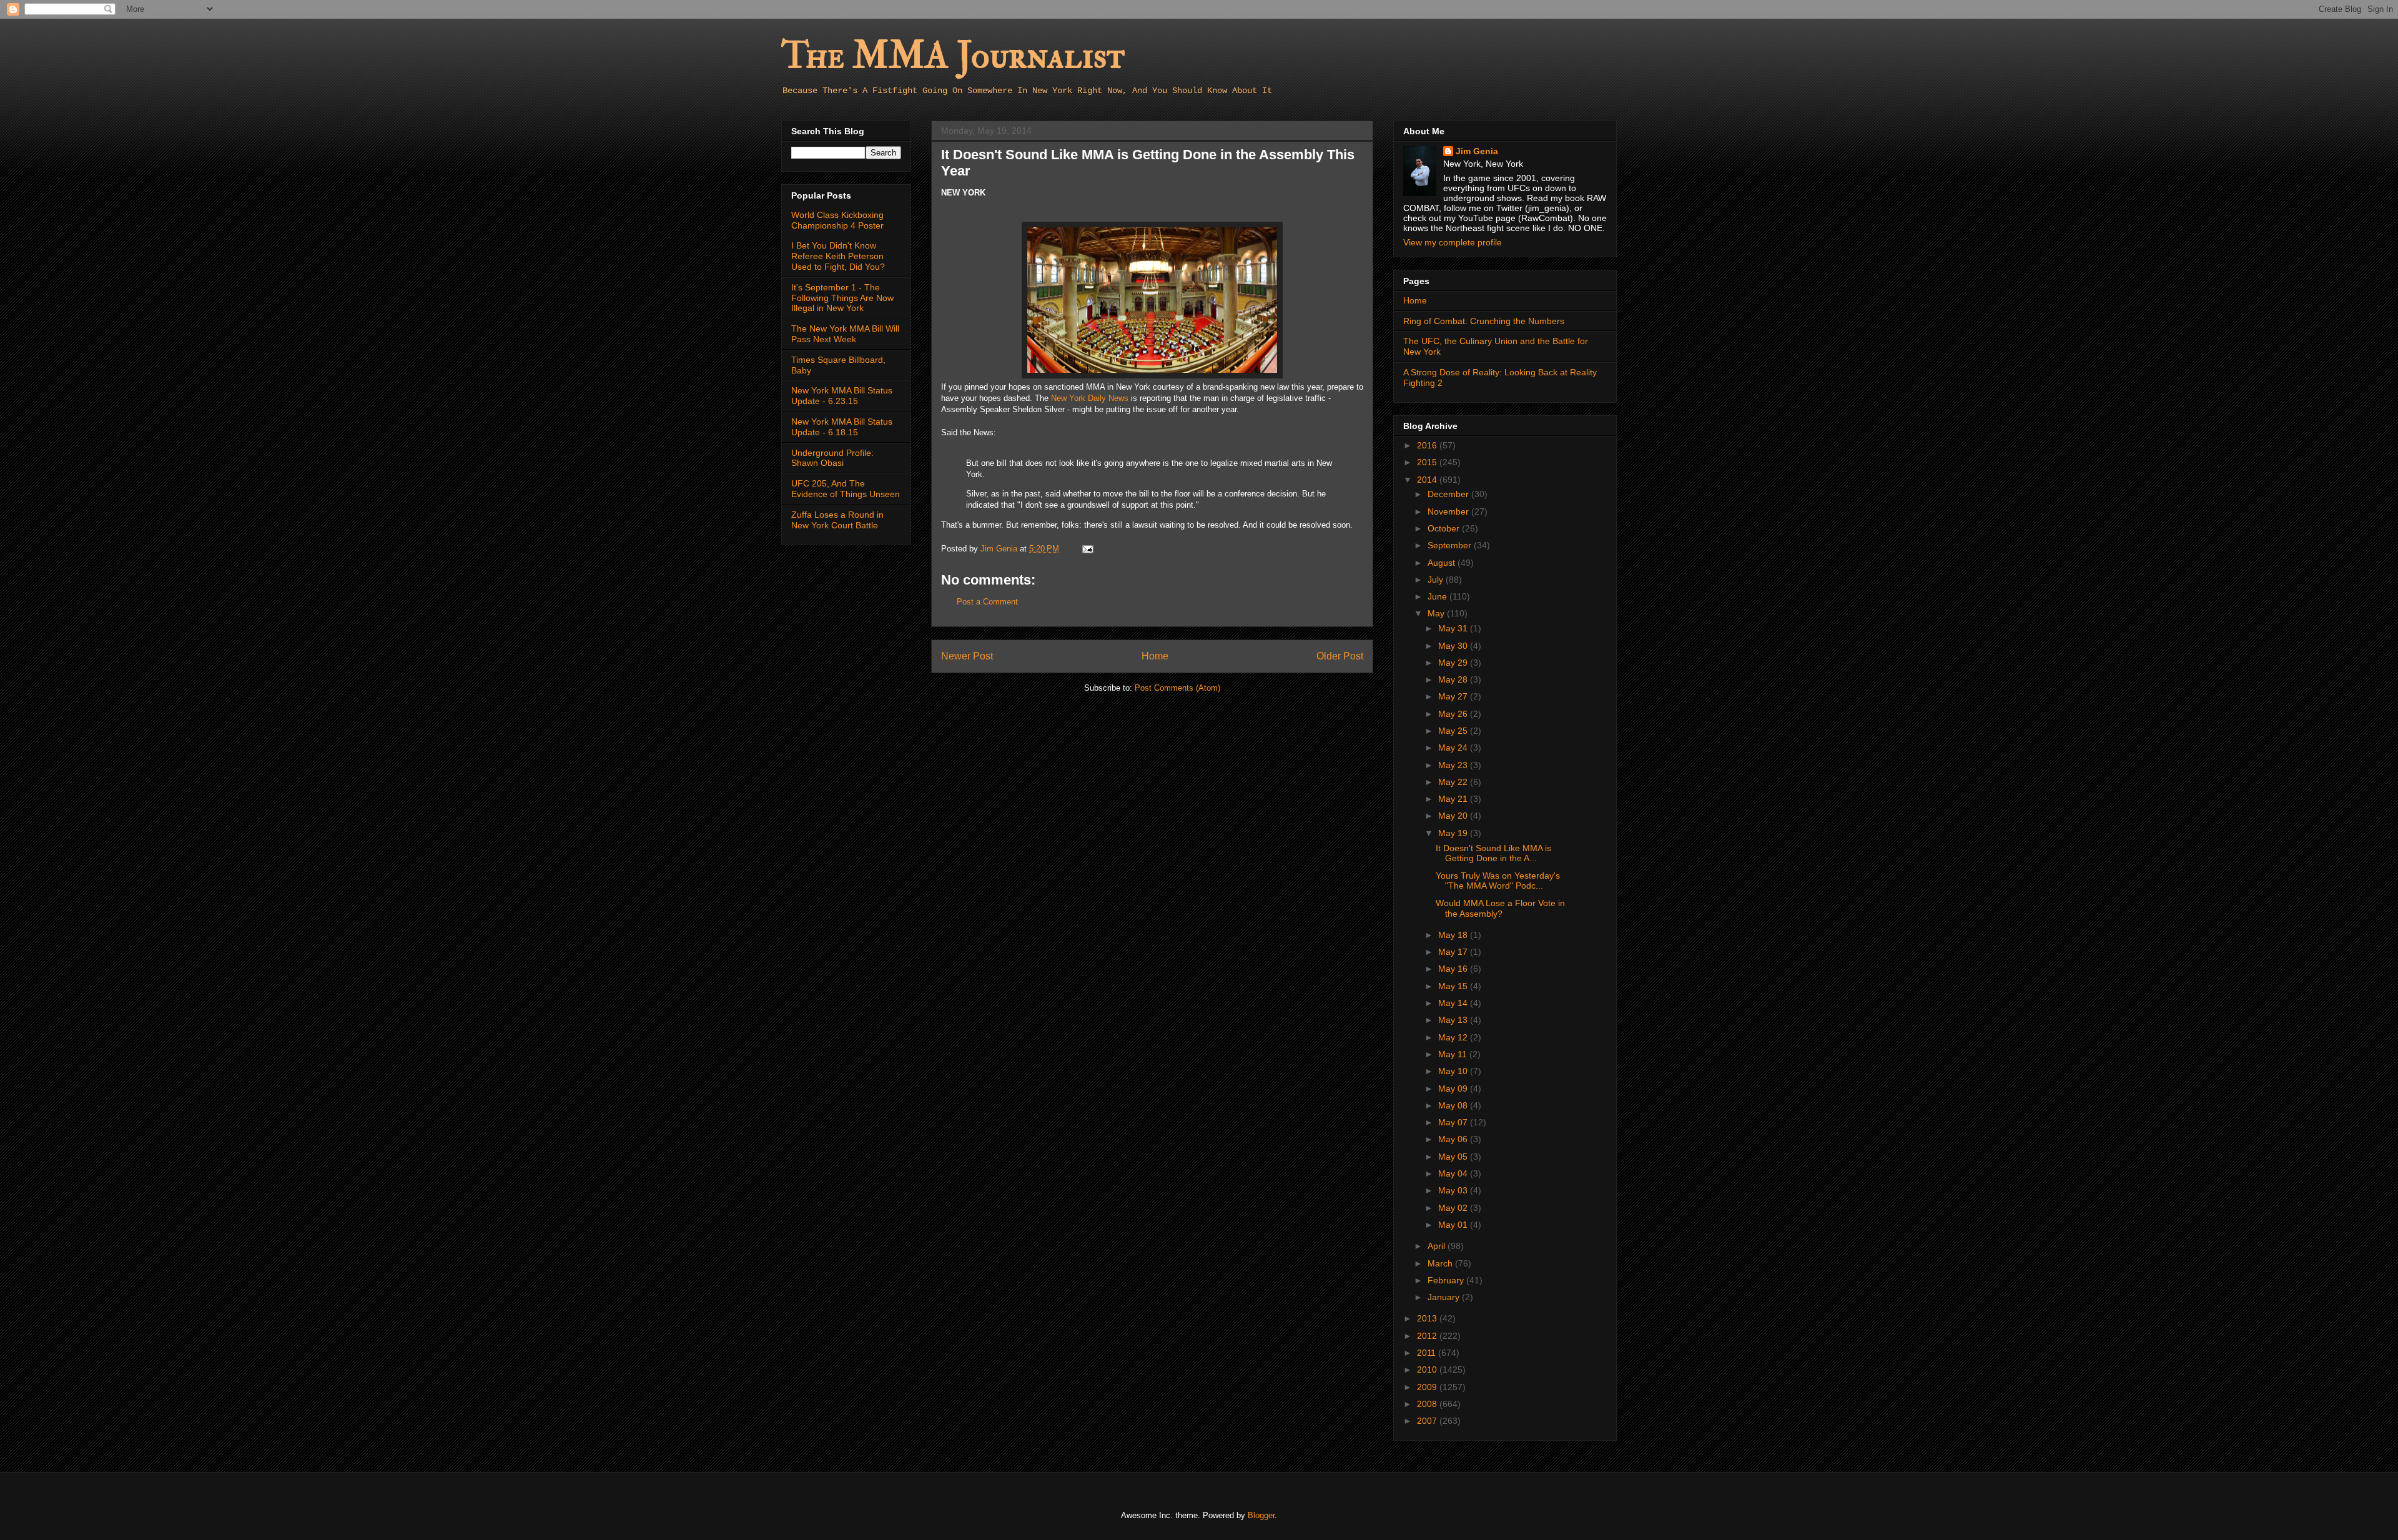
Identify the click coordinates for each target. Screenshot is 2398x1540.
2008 (1428, 1404)
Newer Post (967, 656)
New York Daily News (1090, 398)
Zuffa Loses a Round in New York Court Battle (837, 520)
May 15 (1454, 986)
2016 (1428, 445)
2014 (1428, 480)
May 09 (1454, 1088)
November (1449, 511)
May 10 (1454, 1071)
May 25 (1454, 731)
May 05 (1454, 1157)
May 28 (1454, 679)
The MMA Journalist (953, 56)
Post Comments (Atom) (1177, 688)
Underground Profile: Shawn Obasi (832, 458)
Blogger (1261, 1515)
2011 (1428, 1353)
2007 (1428, 1421)
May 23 (1454, 765)
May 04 (1454, 1173)
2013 (1428, 1318)
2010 (1428, 1370)
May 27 (1454, 696)
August (1443, 563)
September (1451, 545)
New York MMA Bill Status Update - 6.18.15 (842, 427)
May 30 (1454, 646)
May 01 (1454, 1225)
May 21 (1454, 799)
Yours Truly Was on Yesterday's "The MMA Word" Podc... (1498, 881)
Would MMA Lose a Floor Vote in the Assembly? (1500, 908)
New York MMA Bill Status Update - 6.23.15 (842, 396)
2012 (1428, 1336)
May (1437, 613)
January (1445, 1297)
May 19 (1454, 833)
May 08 (1454, 1105)
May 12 (1454, 1037)
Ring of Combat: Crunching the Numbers (1484, 321)
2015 (1428, 462)
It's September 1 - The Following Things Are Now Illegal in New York (842, 298)
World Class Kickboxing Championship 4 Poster (837, 220)
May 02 (1454, 1208)
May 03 (1454, 1190)
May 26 (1454, 714)
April (1438, 1246)
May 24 (1454, 748)
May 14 (1454, 1003)
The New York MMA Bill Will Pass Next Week (845, 334)
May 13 (1454, 1020)
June (1438, 596)
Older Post (1340, 656)
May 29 (1454, 663)
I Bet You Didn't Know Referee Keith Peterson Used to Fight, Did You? (838, 256)
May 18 (1454, 935)
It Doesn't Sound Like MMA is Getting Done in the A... (1493, 853)
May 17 (1454, 952)
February (1447, 1280)
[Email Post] (1087, 549)
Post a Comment (987, 602)
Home (1155, 656)
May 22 (1454, 782)
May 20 (1454, 816)
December (1449, 494)
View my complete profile (1453, 242)
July (1437, 580)
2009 (1428, 1387)
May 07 (1454, 1122)
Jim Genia (1477, 151)
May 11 (1454, 1054)
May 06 (1454, 1139)
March (1441, 1263)
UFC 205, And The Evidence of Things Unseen (846, 489)
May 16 (1454, 969)
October (1445, 528)
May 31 (1454, 628)
